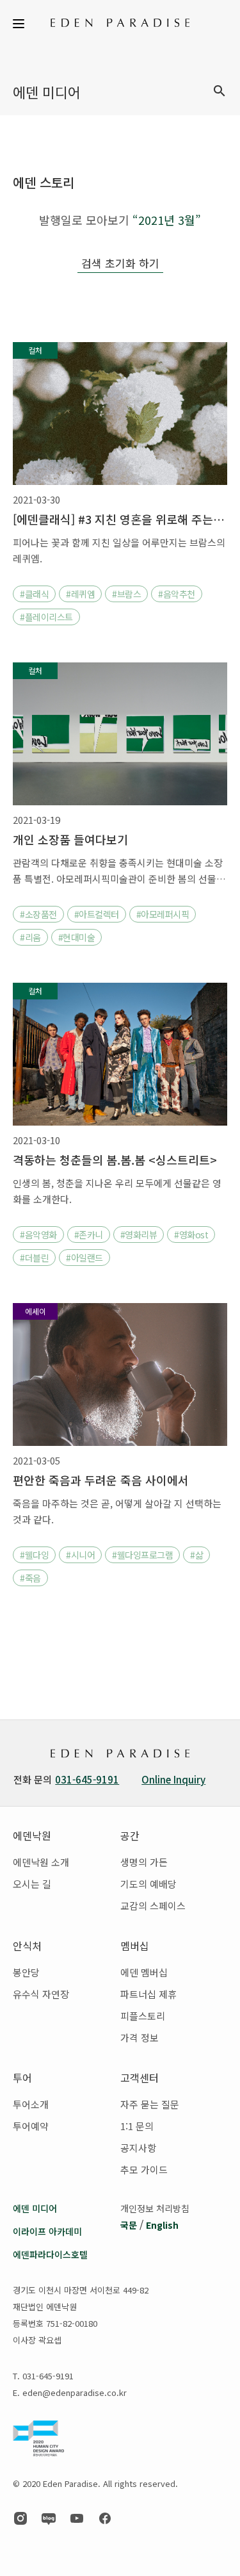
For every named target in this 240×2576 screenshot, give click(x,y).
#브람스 (126, 594)
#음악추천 (177, 594)
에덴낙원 (32, 1835)
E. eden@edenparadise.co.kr (70, 2392)
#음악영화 (38, 1235)
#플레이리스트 (46, 617)
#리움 (30, 937)
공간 (130, 1835)
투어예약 (31, 2126)
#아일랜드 (84, 1258)
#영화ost (191, 1235)
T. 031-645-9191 (43, 2376)
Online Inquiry (173, 1779)
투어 (22, 2078)
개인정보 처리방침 (155, 2208)
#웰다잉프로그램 (142, 1555)
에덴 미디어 (35, 2208)
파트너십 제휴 (148, 1994)
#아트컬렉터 (97, 914)
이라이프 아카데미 (47, 2231)
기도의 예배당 (148, 1884)
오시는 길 (32, 1884)
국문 (129, 2225)
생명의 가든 (144, 1862)
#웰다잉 (34, 1555)
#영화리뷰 (139, 1235)
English (162, 2225)
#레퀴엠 (80, 594)
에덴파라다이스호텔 (50, 2254)
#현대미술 (77, 937)
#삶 (196, 1555)
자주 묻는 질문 (150, 2104)
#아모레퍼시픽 (163, 914)
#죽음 (30, 1578)
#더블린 (34, 1258)
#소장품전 (38, 914)
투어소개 (31, 2104)
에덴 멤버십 (144, 1972)
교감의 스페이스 (153, 1906)
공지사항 (138, 2148)
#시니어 (80, 1555)
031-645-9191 (87, 1779)
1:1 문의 (137, 2126)
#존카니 (89, 1235)
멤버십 (135, 1946)
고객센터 (140, 2078)
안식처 (27, 1946)
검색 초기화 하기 (120, 263)
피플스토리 (143, 2016)
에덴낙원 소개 (41, 1862)
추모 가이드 (144, 2170)
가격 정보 (140, 2038)
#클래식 (34, 594)
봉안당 (26, 1972)
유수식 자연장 (41, 1994)
